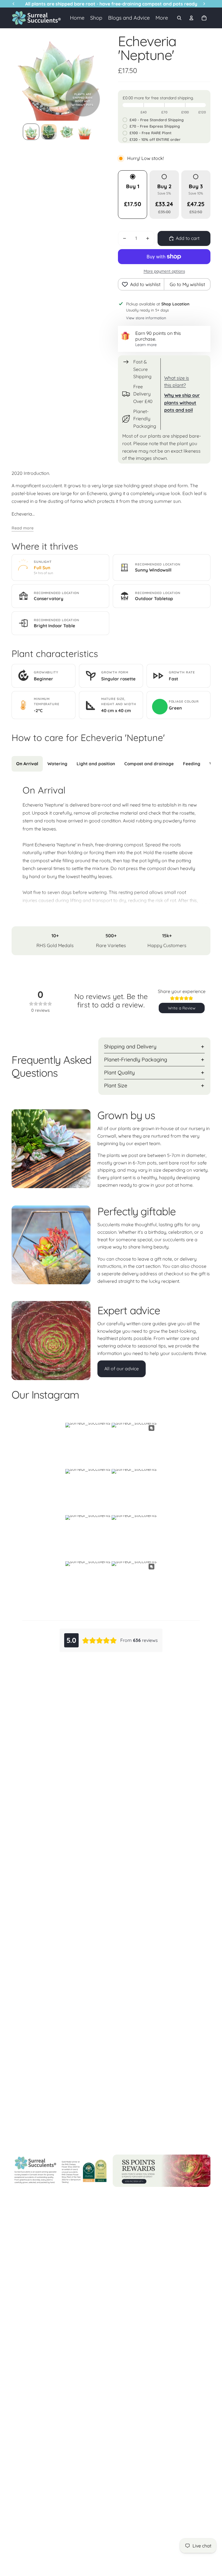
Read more (23, 528)
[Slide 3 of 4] (67, 132)
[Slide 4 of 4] (85, 132)
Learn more (146, 345)
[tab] (27, 764)
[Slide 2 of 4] (49, 132)
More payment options (164, 271)
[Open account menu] (191, 18)
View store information (146, 318)
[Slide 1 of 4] (31, 132)
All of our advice (122, 1369)
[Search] (179, 18)
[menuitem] (162, 18)
